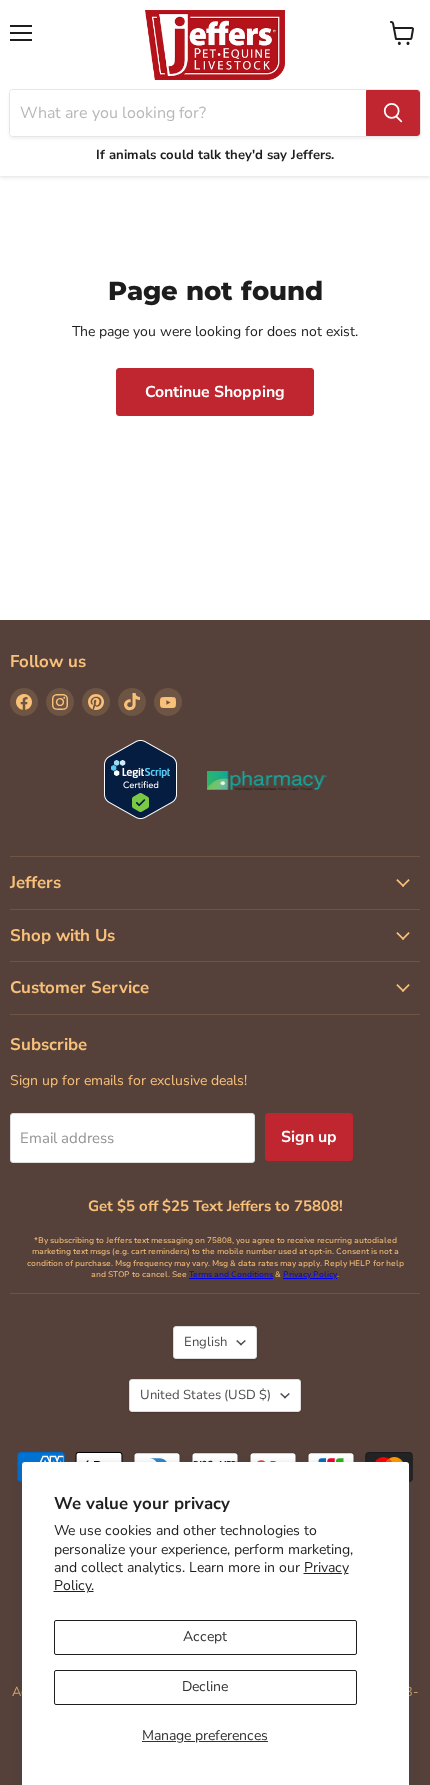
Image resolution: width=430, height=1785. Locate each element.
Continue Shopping (215, 392)
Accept (205, 1636)
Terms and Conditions (231, 1274)
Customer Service (79, 987)
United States (205, 1395)
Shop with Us (62, 935)
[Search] (393, 113)
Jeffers (35, 882)
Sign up (309, 1137)
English (205, 1342)
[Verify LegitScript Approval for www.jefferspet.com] (140, 781)
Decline (205, 1686)
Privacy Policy (310, 1274)
